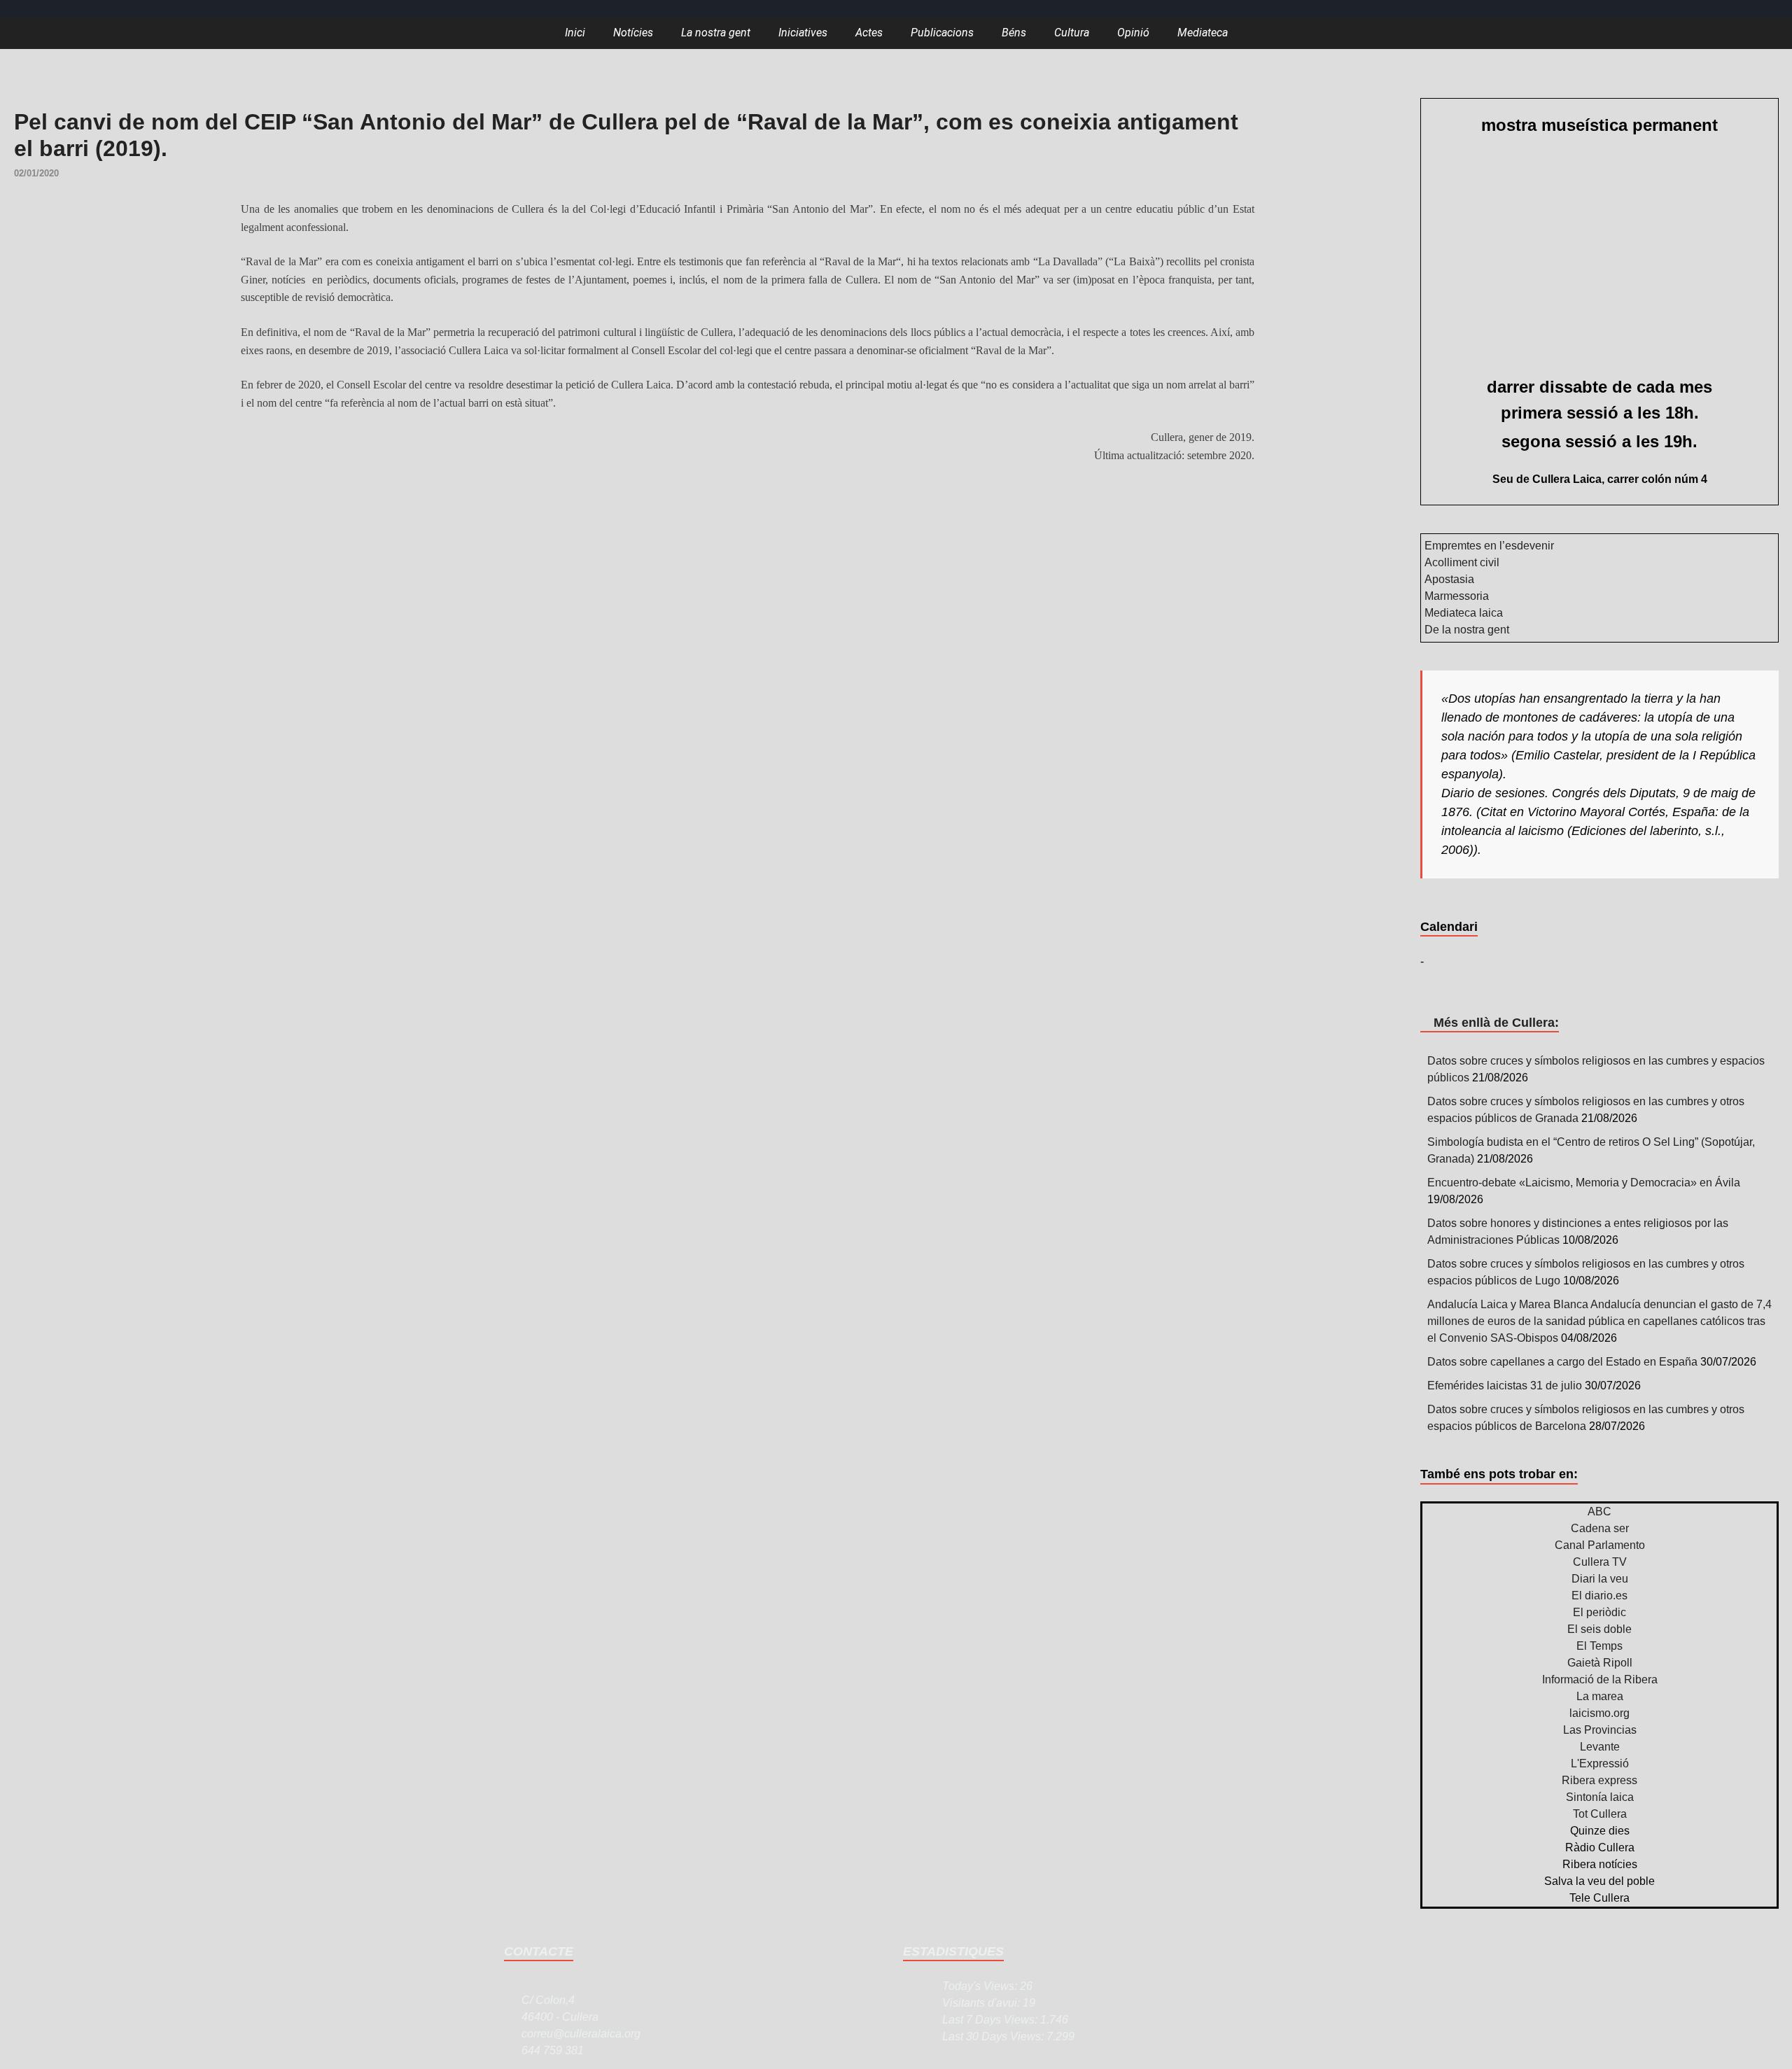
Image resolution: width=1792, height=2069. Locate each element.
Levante (1600, 1747)
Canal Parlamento (1600, 1545)
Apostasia (1449, 579)
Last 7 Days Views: (991, 2020)
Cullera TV (1600, 1562)
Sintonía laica (1600, 1797)
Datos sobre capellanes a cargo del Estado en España (1562, 1362)
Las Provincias (1600, 1730)
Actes (869, 33)
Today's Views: (981, 1986)
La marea (1600, 1696)
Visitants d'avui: (982, 2003)
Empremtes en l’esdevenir (1489, 546)
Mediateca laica (1464, 613)
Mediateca (1203, 33)
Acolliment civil (1462, 562)
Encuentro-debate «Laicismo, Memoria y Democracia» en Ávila (1584, 1183)
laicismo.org (1599, 1713)
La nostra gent (716, 33)
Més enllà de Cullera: (1496, 1023)
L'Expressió (1600, 1763)
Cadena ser (1600, 1528)
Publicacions (942, 33)
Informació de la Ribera (1600, 1679)
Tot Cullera (1600, 1814)
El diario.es (1599, 1595)
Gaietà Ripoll (1600, 1663)
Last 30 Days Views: (994, 2036)
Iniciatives (803, 33)
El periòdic (1599, 1612)
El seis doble (1599, 1629)
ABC (1599, 1512)
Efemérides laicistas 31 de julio (1505, 1386)
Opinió (1133, 33)
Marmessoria (1457, 596)
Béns (1014, 33)
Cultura (1072, 33)
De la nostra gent (1467, 630)
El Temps (1599, 1646)
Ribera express (1599, 1780)
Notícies (633, 33)
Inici (575, 33)
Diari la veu (1600, 1579)
